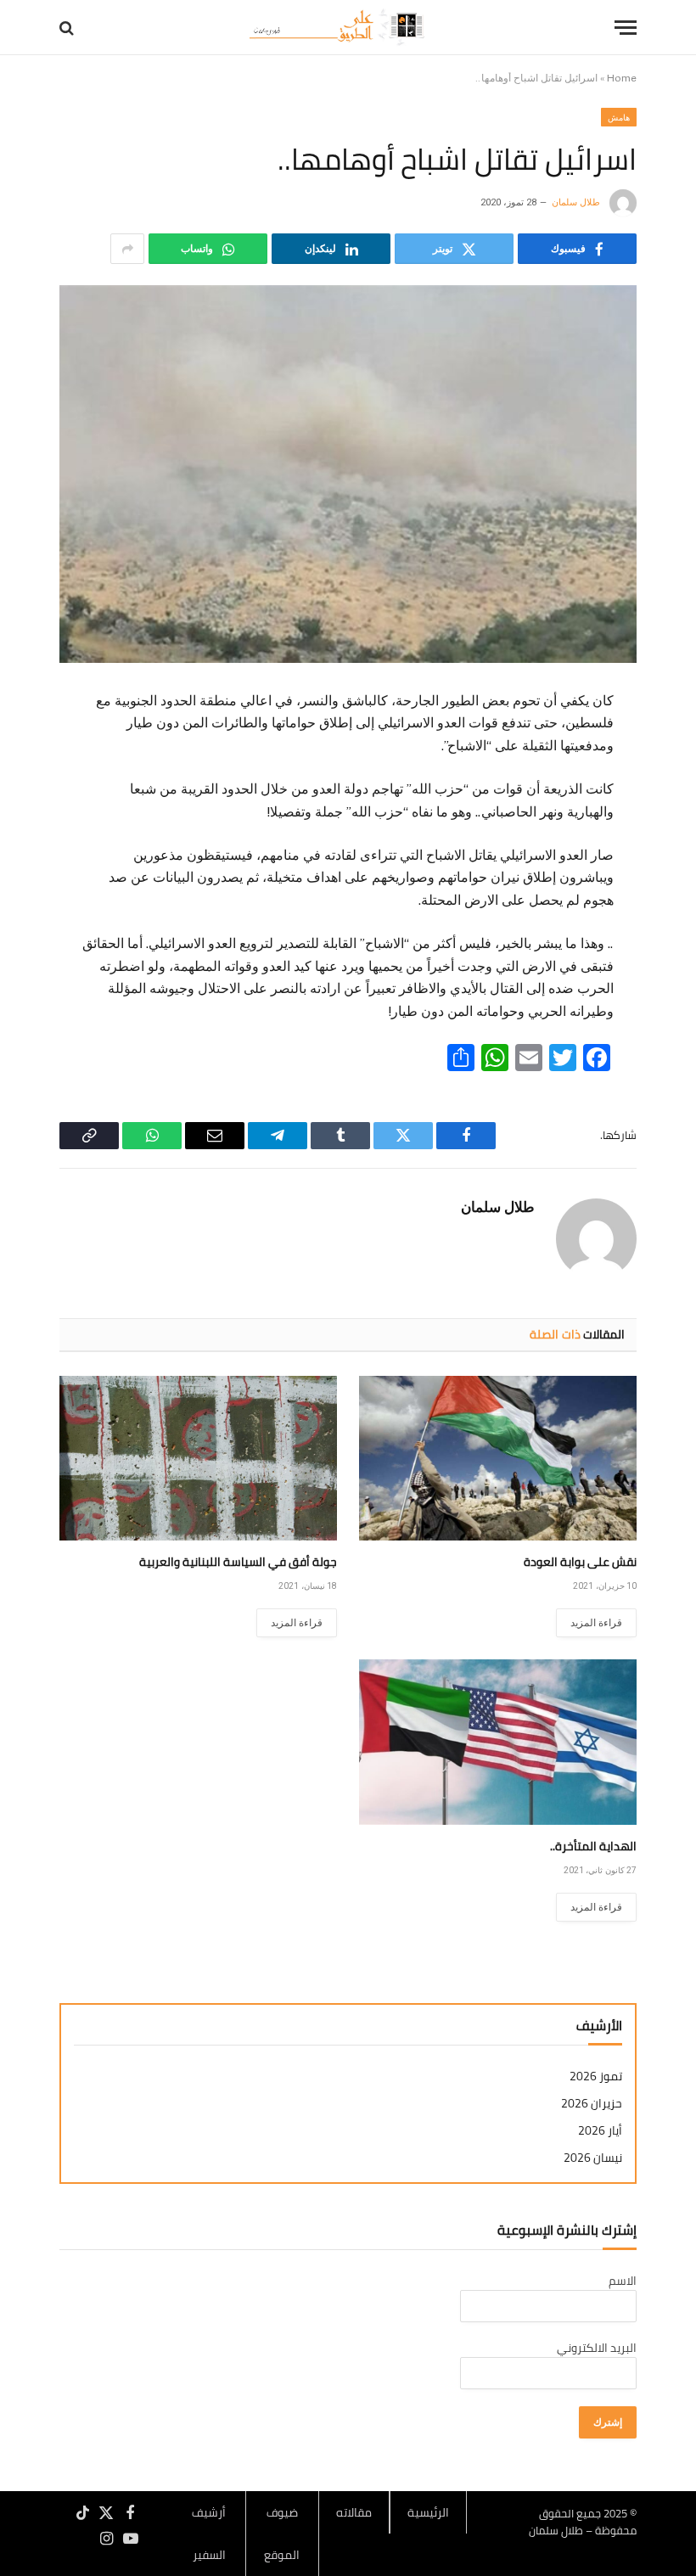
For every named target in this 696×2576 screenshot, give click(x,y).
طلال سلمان (576, 202)
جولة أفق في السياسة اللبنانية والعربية (238, 1562)
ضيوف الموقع (282, 2534)
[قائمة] (626, 28)
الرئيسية (428, 2512)
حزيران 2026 (592, 2104)
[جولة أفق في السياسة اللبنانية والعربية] (198, 1459)
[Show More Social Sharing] (127, 249)
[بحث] (68, 28)
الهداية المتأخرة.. (593, 1846)
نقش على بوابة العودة (580, 1562)
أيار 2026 (600, 2131)
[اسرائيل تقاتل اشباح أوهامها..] (348, 474)
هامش (619, 117)
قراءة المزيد (596, 1623)
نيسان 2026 (593, 2158)
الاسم (623, 2281)
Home (622, 78)
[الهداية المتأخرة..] (498, 1742)
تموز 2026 (596, 2077)
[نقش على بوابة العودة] (498, 1459)
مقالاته (354, 2512)
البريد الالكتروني (597, 2348)
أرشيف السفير (209, 2534)
